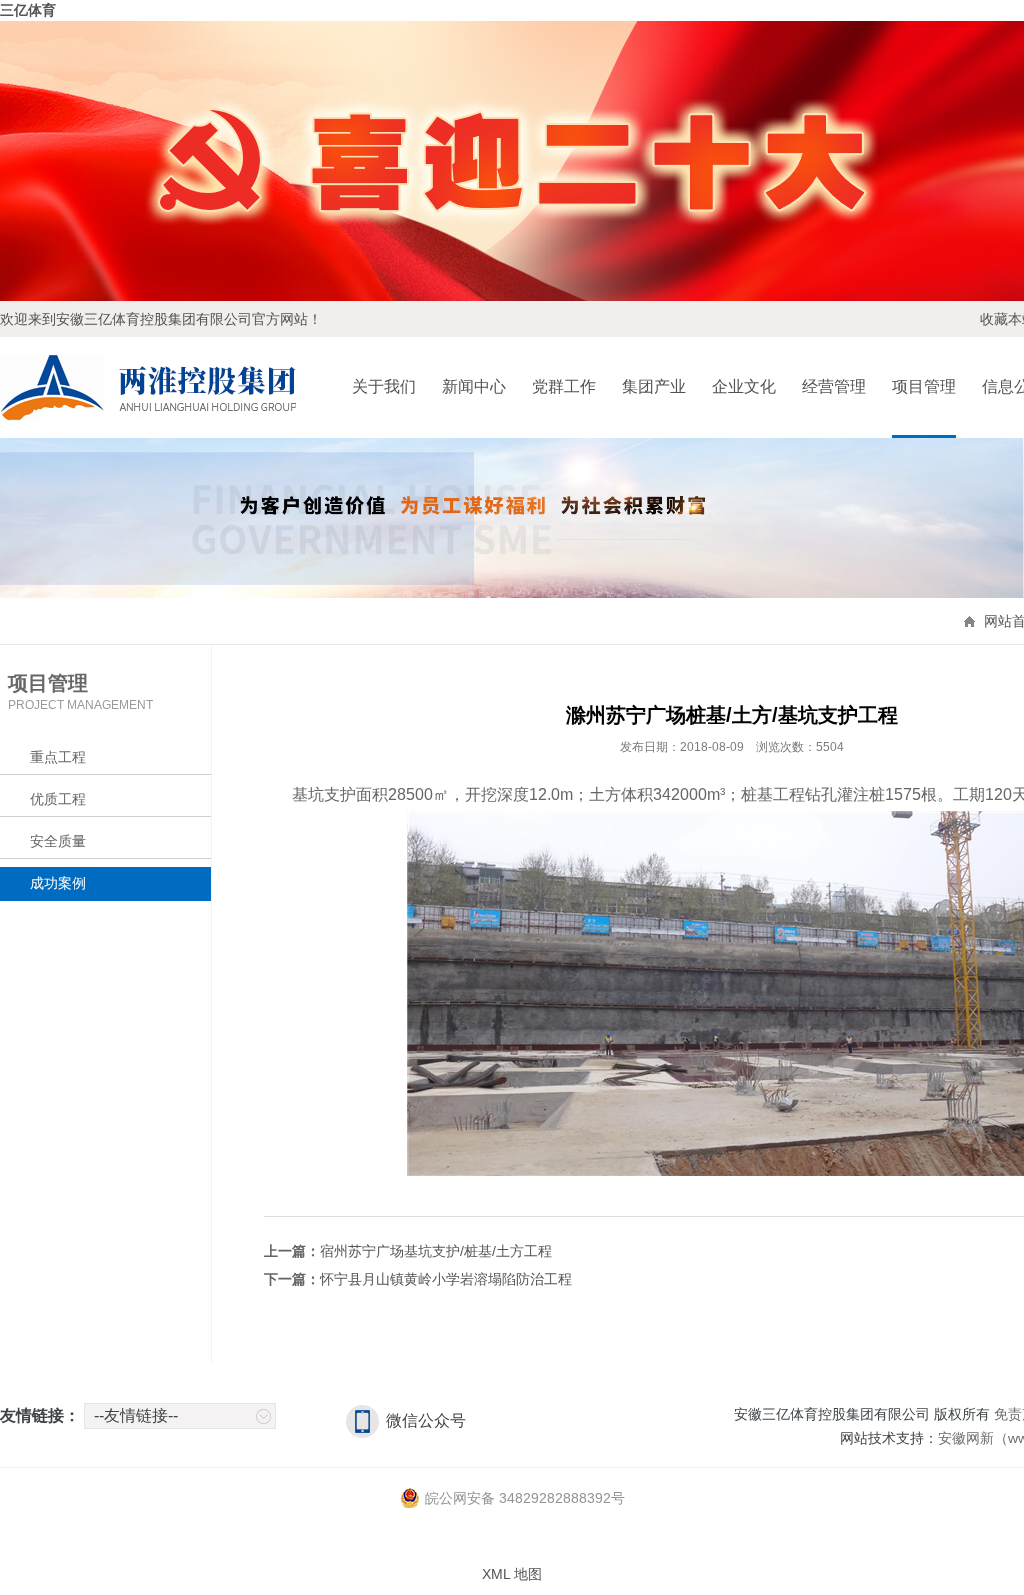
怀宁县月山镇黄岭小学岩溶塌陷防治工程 (446, 1279)
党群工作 (564, 386)
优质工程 (58, 799)
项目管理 (924, 386)
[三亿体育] (148, 410)
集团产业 (654, 386)
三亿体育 (28, 10)
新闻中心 (474, 386)
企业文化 (744, 386)
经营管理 (834, 386)
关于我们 (384, 386)
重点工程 (58, 757)
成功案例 (58, 883)
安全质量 (58, 841)
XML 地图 (512, 1574)
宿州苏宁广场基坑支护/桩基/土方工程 (436, 1251)
